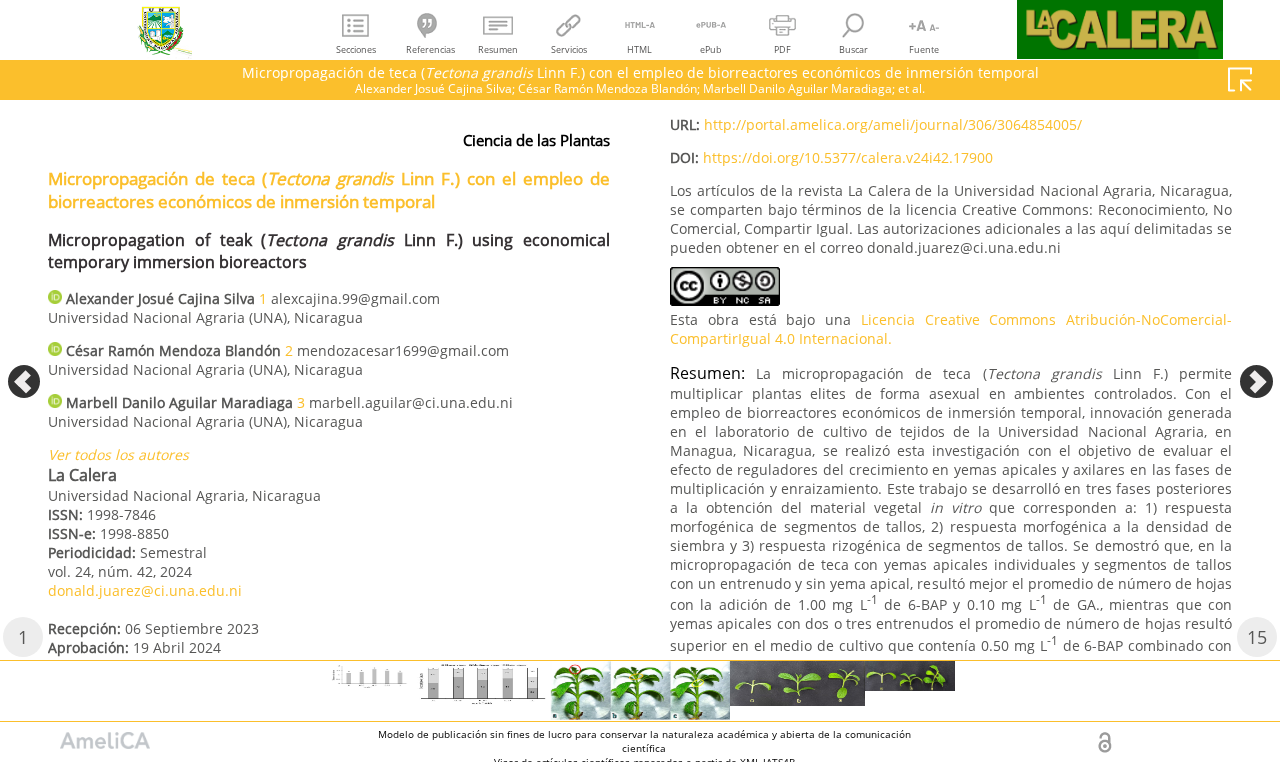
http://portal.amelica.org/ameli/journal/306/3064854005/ (893, 124)
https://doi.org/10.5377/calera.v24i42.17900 (848, 157)
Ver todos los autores (118, 454)
